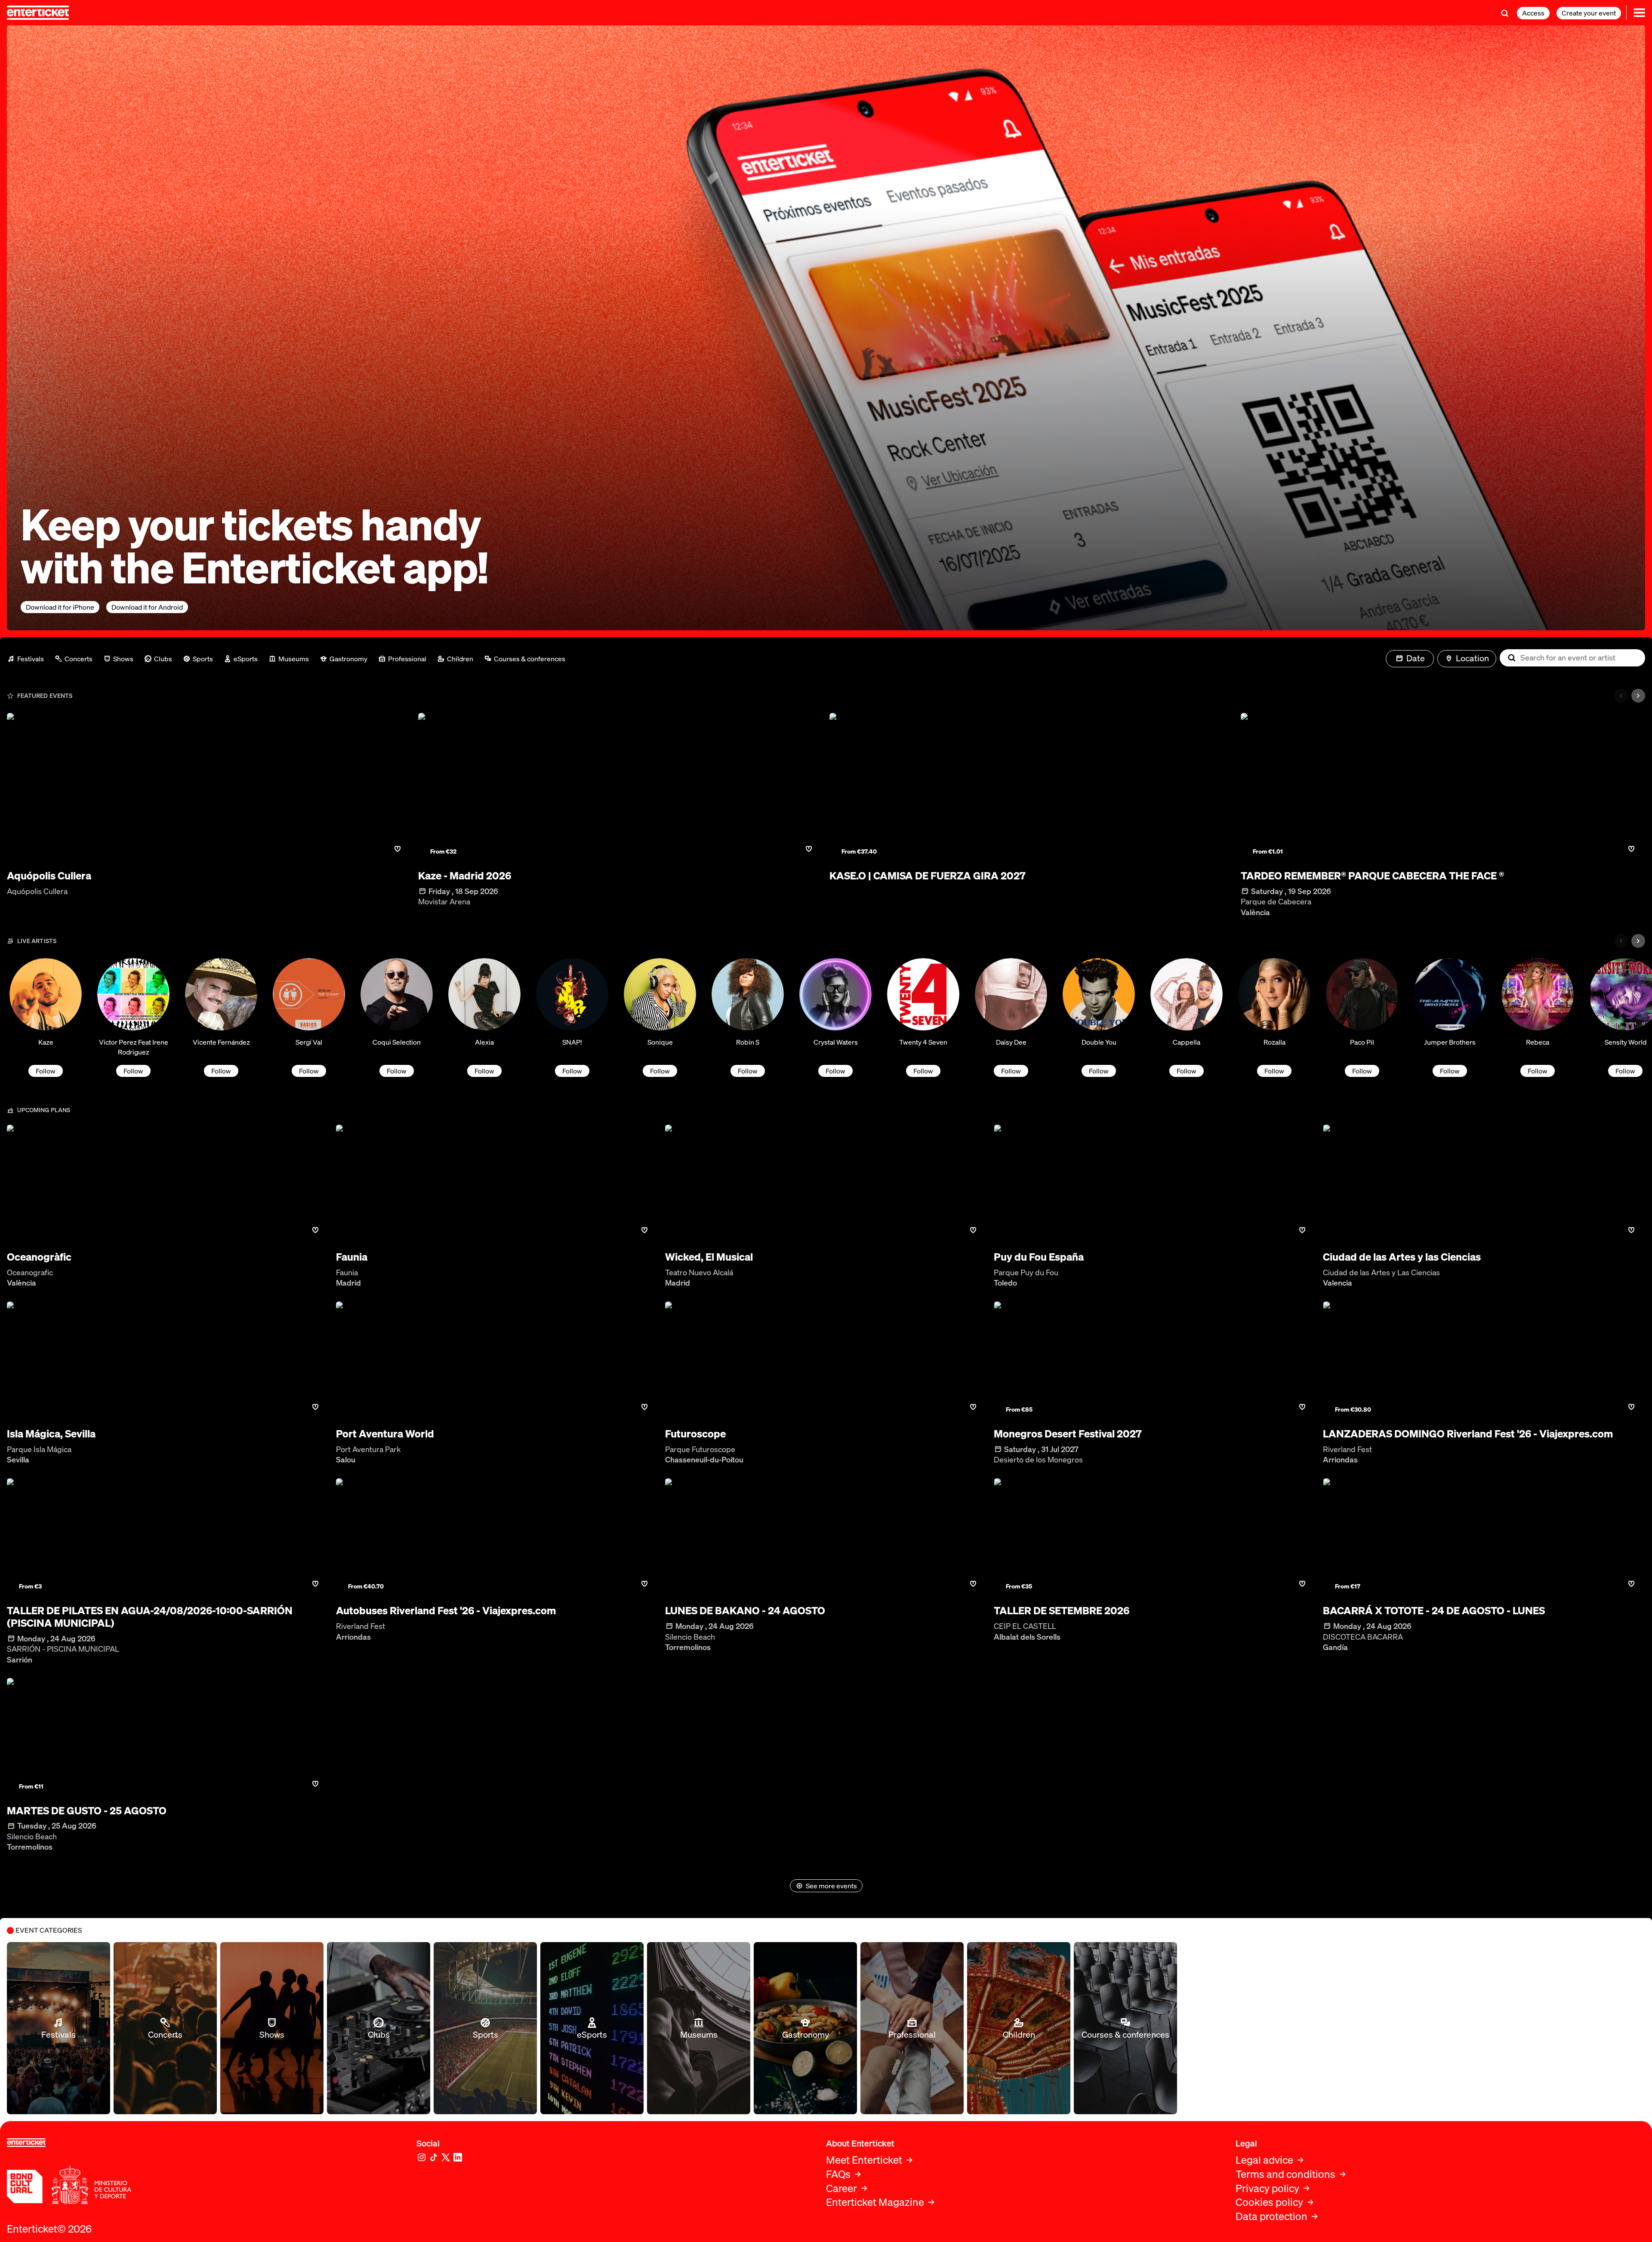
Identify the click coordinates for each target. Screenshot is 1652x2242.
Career (841, 2188)
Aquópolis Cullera (49, 876)
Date (1416, 658)
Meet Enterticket (864, 2160)
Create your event (1589, 13)
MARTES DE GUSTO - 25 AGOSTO (87, 1811)
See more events (831, 1886)
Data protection (1271, 2216)
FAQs (838, 2174)
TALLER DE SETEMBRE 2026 (1062, 1611)
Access (1533, 13)
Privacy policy (1267, 2188)
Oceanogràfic (39, 1257)
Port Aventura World (385, 1434)
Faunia (352, 1257)
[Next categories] (1638, 696)
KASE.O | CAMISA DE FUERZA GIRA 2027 (928, 876)
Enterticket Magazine (875, 2202)
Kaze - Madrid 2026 (465, 876)
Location (1472, 658)
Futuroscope (695, 1434)
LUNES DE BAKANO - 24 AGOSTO (745, 1611)
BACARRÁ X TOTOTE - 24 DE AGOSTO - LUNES (1434, 1611)
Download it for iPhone (60, 607)
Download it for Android (147, 607)
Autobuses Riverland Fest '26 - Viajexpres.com (446, 1611)
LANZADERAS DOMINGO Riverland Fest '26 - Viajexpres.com (1468, 1434)
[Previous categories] (1621, 696)
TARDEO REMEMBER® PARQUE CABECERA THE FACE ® (1372, 876)
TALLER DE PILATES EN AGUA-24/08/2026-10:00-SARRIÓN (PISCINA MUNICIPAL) (150, 1617)
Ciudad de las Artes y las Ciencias (1402, 1257)
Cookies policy (1269, 2202)
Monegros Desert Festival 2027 (1068, 1434)
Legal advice (1264, 2160)
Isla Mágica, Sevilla (51, 1434)
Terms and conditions (1285, 2174)
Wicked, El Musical (709, 1257)
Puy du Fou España (1039, 1257)
